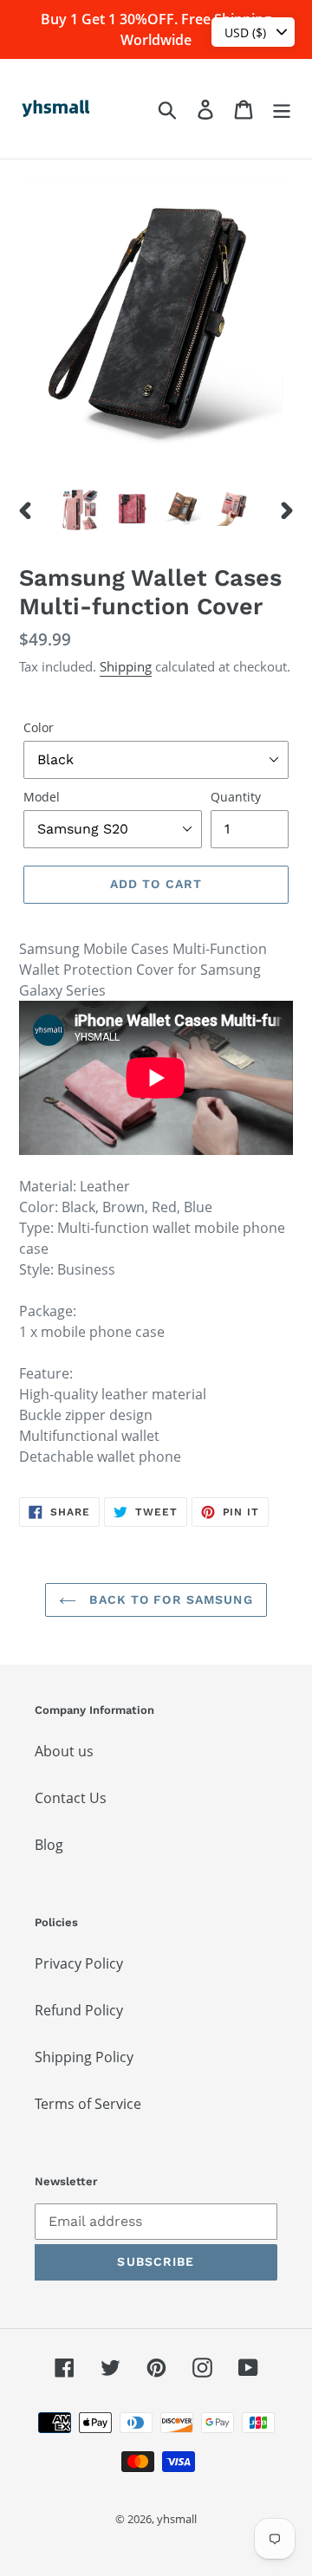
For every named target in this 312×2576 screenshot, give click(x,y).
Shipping (126, 666)
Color (39, 727)
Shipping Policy (84, 2057)
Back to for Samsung (169, 1599)
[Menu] (282, 109)
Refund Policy (79, 2010)
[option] (80, 510)
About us (64, 1751)
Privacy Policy (79, 1963)
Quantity (236, 797)
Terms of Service (88, 2104)
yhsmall (177, 2519)
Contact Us (71, 1798)
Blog (49, 1845)
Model (42, 797)
